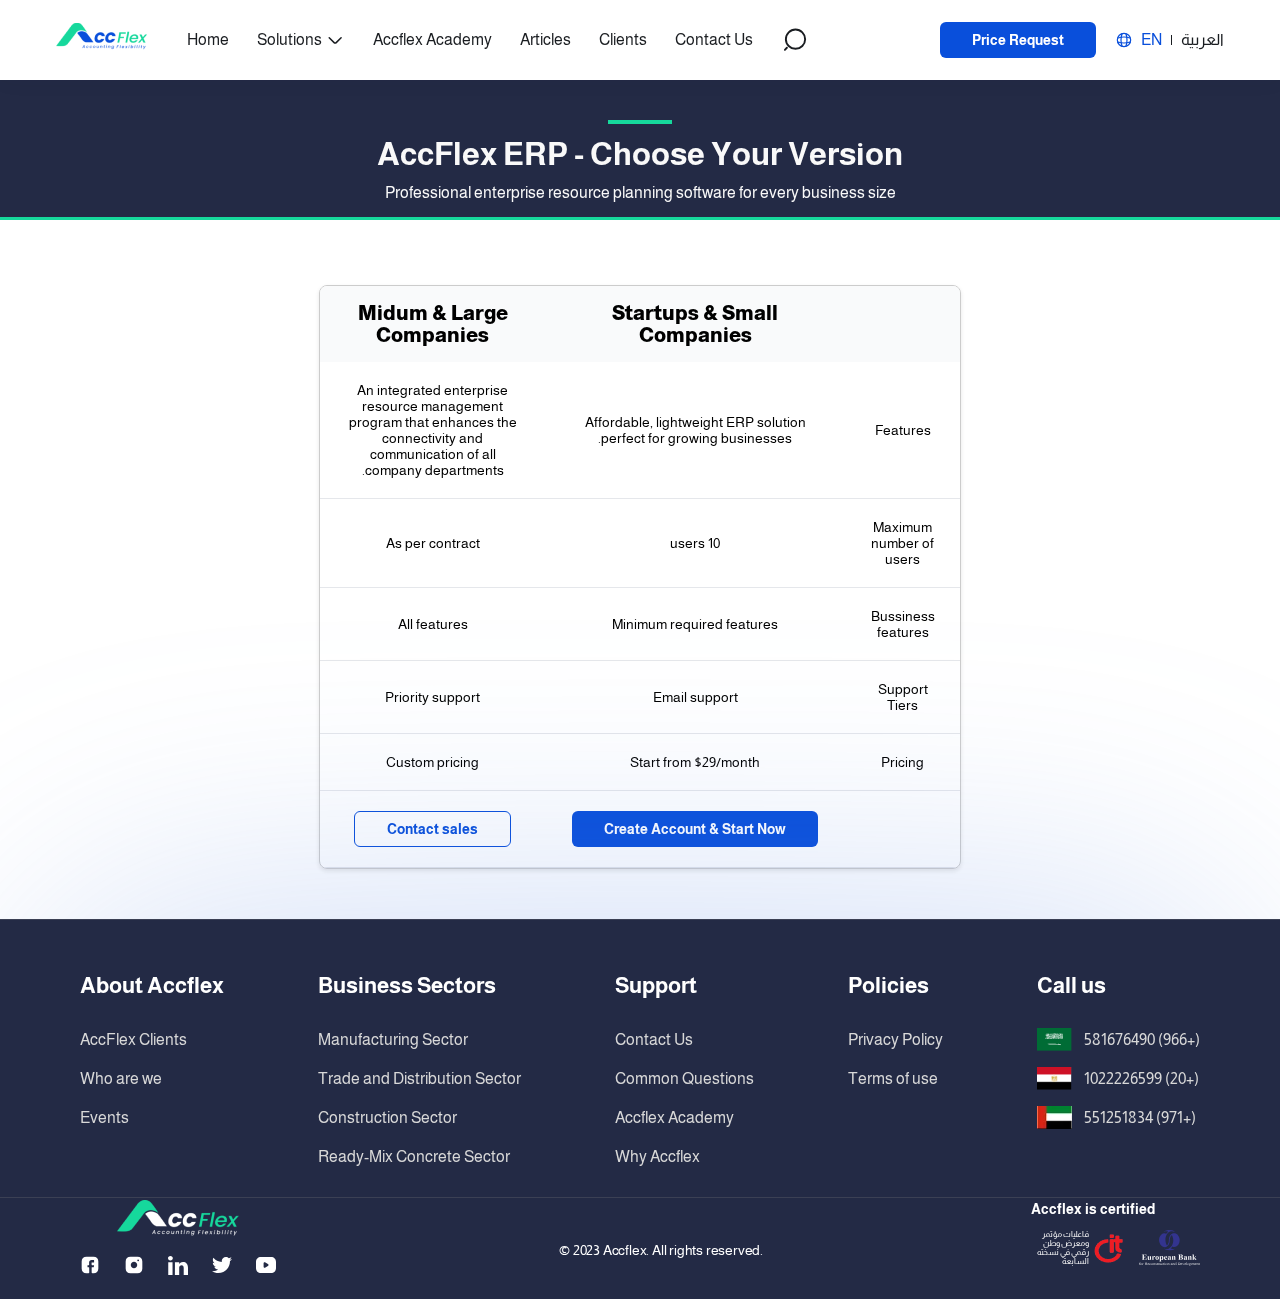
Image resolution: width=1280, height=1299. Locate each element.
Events (104, 1117)
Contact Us (714, 39)
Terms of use (893, 1078)
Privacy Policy (895, 1039)
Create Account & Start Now (695, 829)
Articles (545, 39)
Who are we (121, 1078)
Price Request (1018, 40)
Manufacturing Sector (393, 1039)
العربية (1202, 39)
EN (1151, 39)
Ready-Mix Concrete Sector (414, 1156)
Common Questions (684, 1078)
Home (208, 39)
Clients (623, 39)
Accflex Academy (432, 39)
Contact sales (432, 829)
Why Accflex (657, 1156)
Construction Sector (387, 1117)
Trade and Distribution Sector (419, 1078)
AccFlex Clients (133, 1039)
